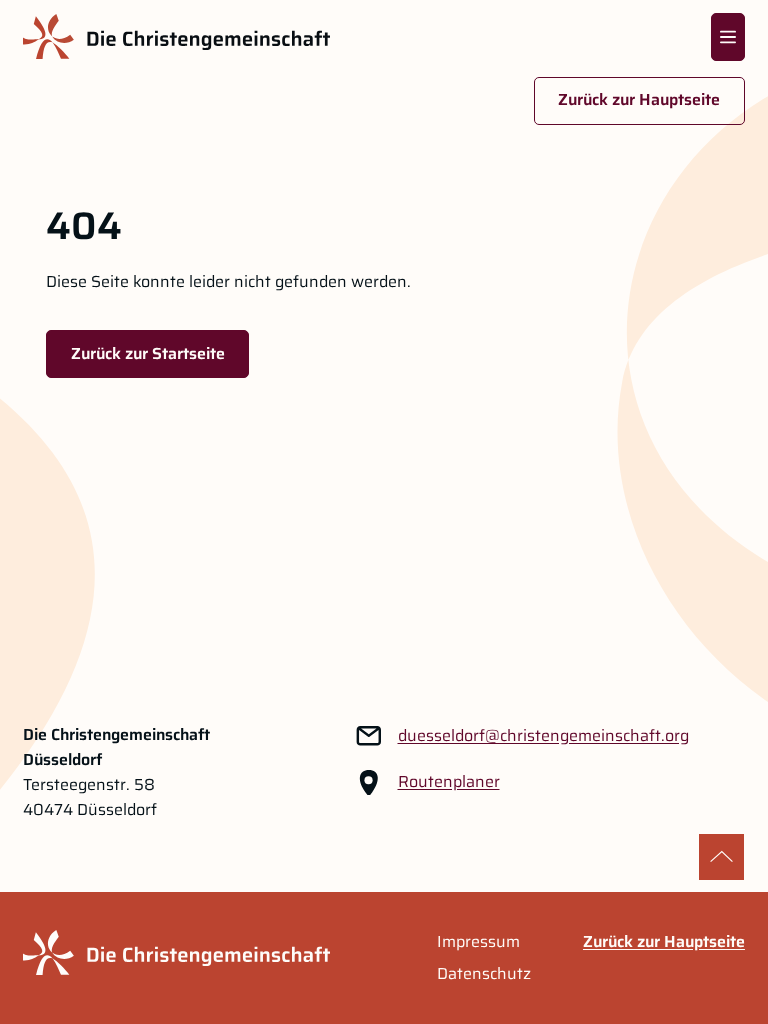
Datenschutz (484, 974)
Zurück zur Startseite (148, 353)
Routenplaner (449, 782)
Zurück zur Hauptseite (639, 99)
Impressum (478, 942)
